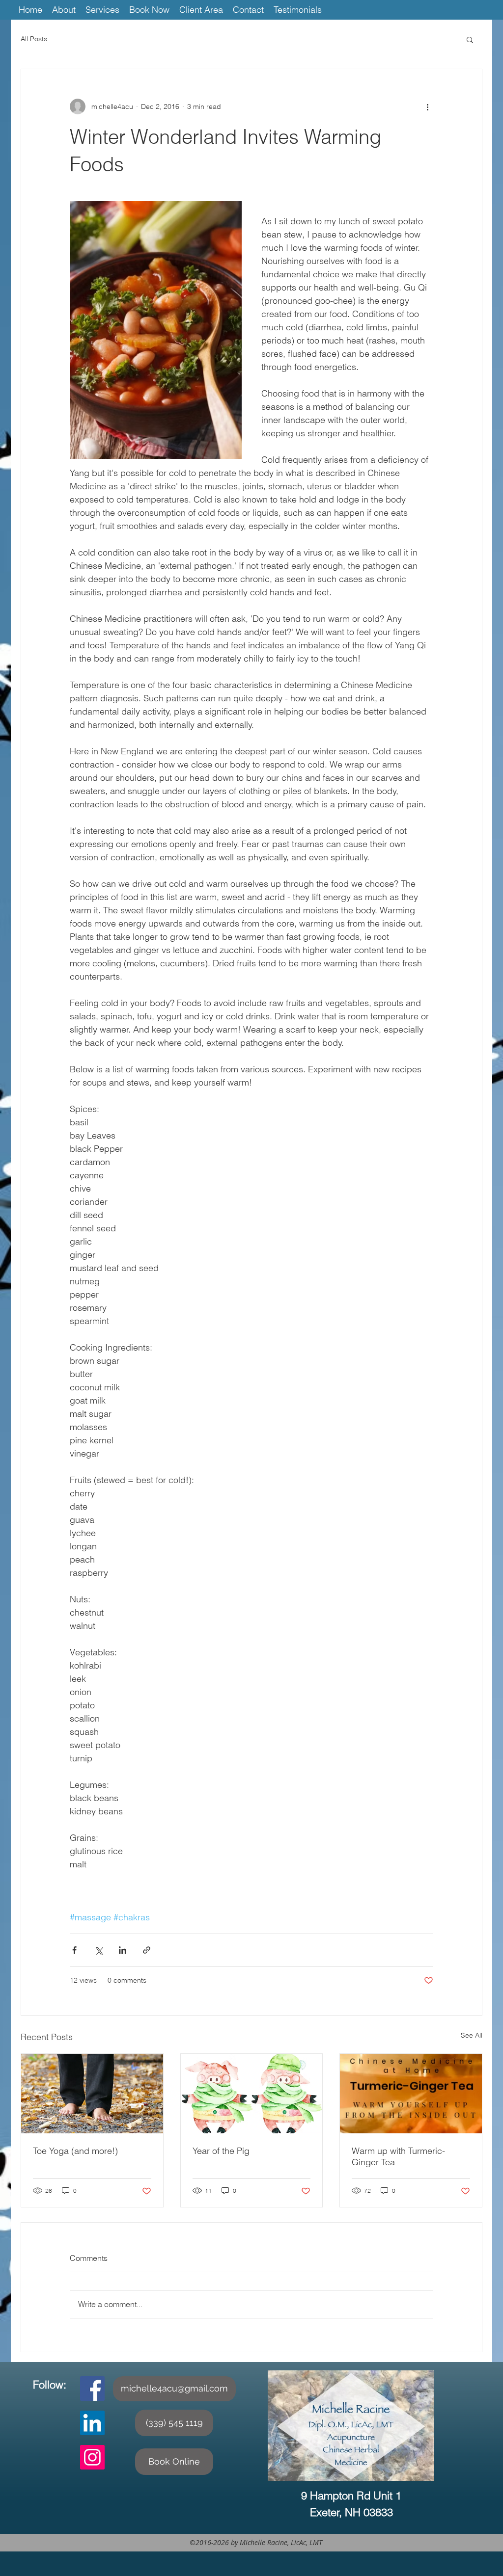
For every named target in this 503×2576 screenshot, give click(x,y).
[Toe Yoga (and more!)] (92, 2094)
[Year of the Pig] (252, 2094)
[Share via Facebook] (74, 1950)
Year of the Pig (221, 2151)
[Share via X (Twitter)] (98, 1950)
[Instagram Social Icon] (92, 2457)
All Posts (34, 39)
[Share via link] (147, 1950)
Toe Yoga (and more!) (75, 2151)
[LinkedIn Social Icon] (92, 2423)
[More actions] (427, 106)
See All (472, 2035)
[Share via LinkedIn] (123, 1950)
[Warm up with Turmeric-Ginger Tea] (411, 2094)
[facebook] (92, 2389)
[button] (470, 39)
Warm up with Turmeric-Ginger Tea (398, 2156)
